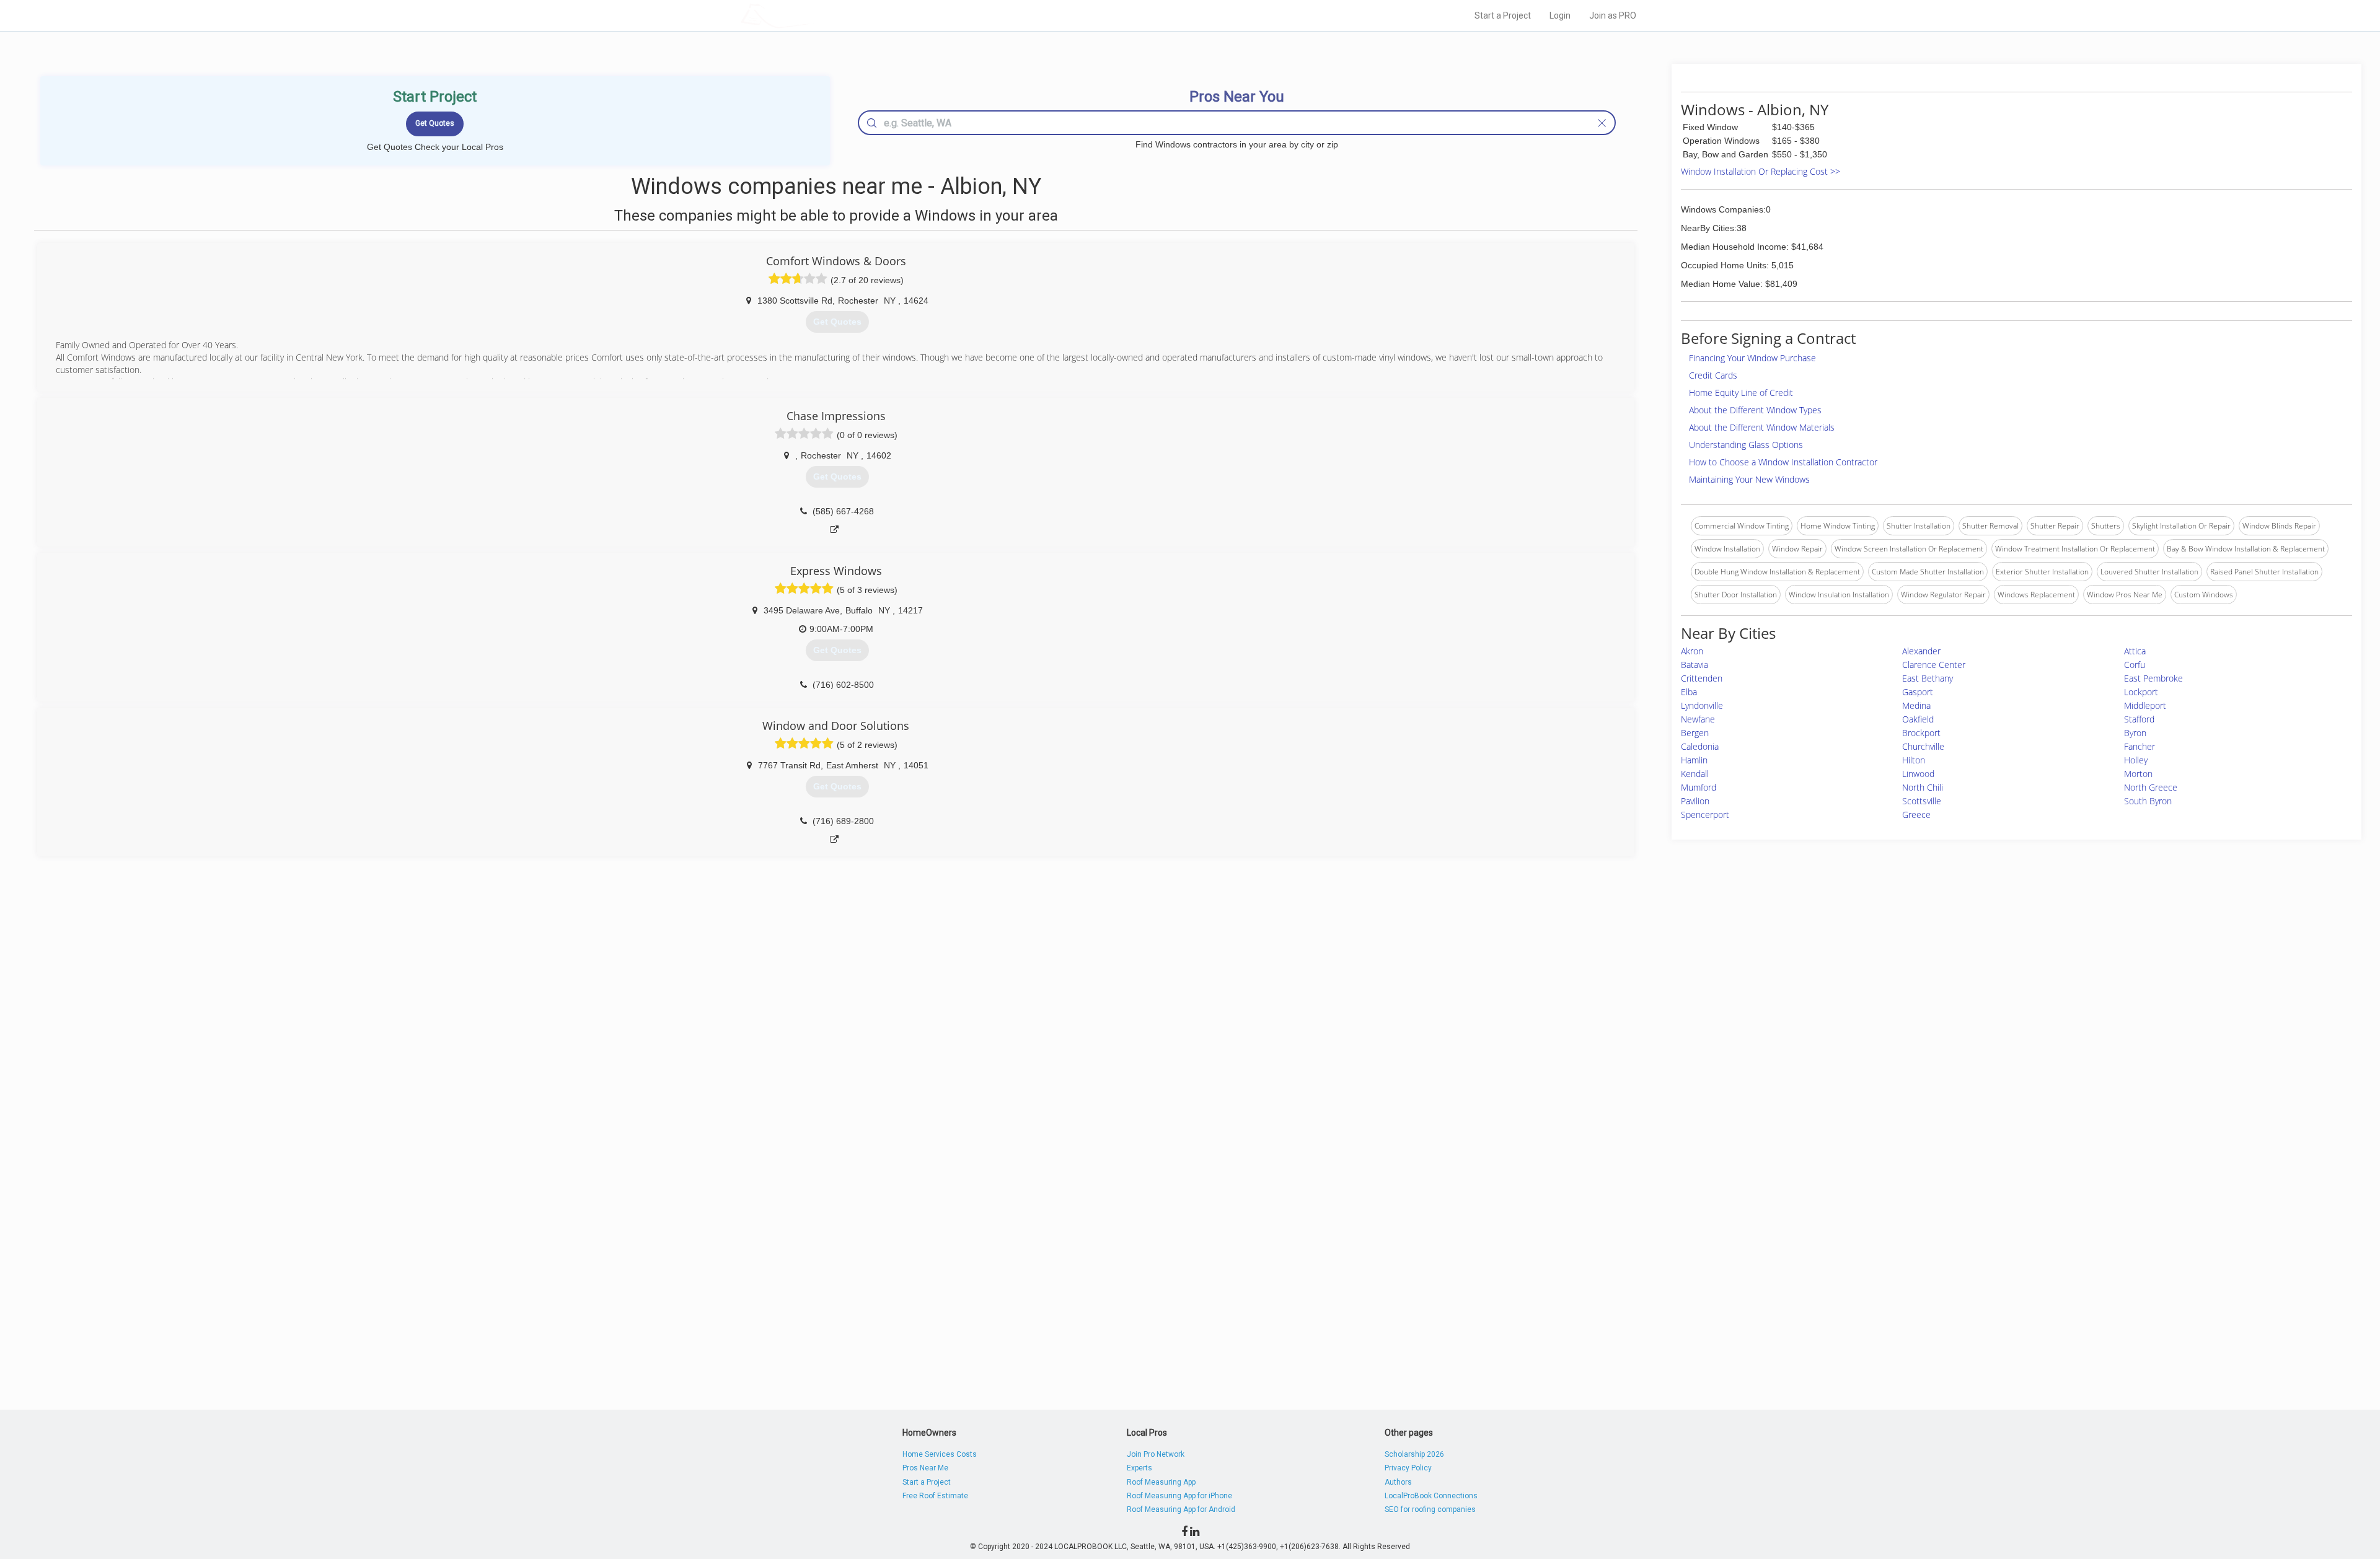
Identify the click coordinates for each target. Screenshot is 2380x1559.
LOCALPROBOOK (813, 15)
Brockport (1921, 733)
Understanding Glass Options (1746, 445)
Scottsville (1922, 801)
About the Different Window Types (1755, 410)
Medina (1916, 705)
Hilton (1914, 760)
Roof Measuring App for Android (1181, 1509)
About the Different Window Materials (1762, 427)
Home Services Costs (940, 1454)
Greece (1916, 815)
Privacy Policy (1408, 1468)
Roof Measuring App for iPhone (1179, 1496)
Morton (2138, 774)
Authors (1398, 1482)
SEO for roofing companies (1430, 1509)
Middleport (2145, 705)
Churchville (1923, 746)
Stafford (2139, 719)
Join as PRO (1613, 15)
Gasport (1918, 692)
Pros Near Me (925, 1468)
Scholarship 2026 (1414, 1454)
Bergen (1695, 733)
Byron (2135, 733)
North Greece (2151, 787)
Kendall (1695, 774)
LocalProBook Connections (1431, 1496)
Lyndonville (1702, 705)
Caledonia (1700, 746)
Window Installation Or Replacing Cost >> (1761, 171)
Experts (1139, 1468)
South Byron (2148, 801)
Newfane (1698, 719)
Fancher (2140, 746)
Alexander (1921, 651)
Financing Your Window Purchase (1752, 358)
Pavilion (1695, 801)
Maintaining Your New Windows (1749, 479)
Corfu (2135, 665)
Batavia (1695, 665)
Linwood (1918, 774)
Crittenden (1702, 678)
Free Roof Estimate (935, 1496)
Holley (2136, 760)
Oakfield (1918, 719)
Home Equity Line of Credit (1741, 393)
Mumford (1699, 787)
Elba (1689, 692)
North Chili (1923, 787)
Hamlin (1694, 760)
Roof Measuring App (1161, 1482)
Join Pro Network (1156, 1454)
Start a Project (1503, 15)
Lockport (2141, 692)
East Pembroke (2153, 678)
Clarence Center (1934, 665)
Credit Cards (1713, 375)
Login (1560, 15)
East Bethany (1928, 678)
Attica (2135, 651)
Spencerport (1705, 815)
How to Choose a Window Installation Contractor (1783, 462)
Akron (1692, 651)
